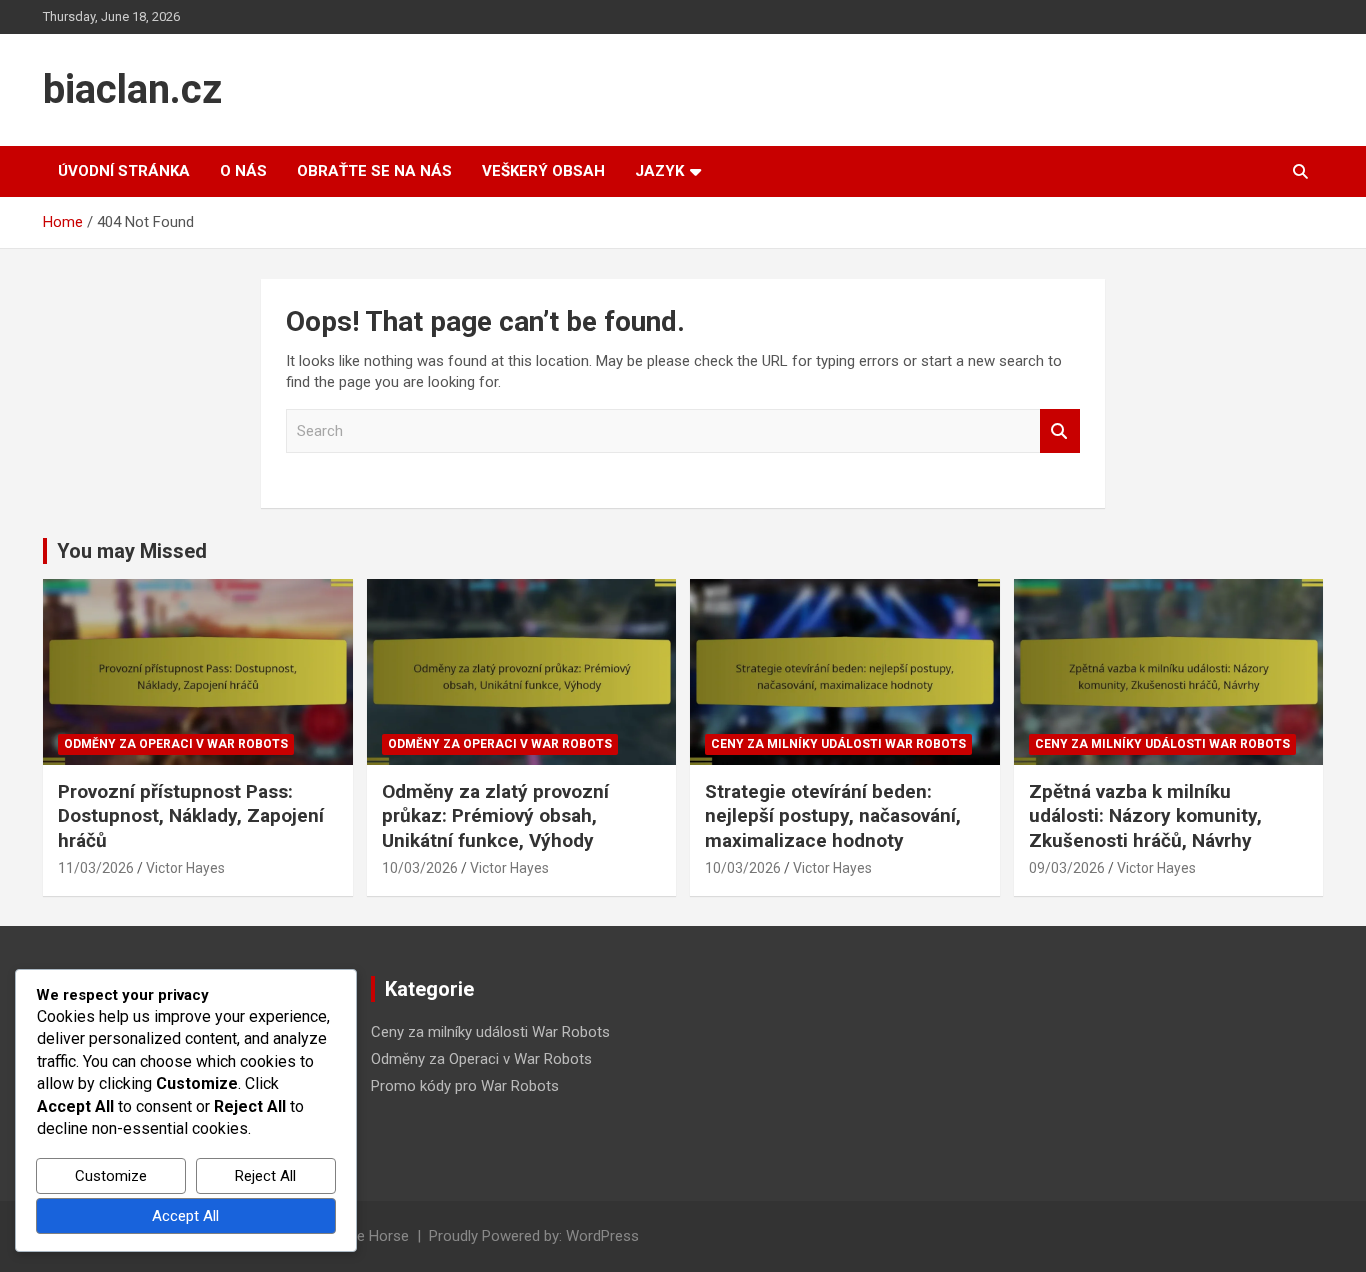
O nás (243, 171)
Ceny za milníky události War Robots (838, 744)
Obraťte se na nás (374, 171)
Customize (111, 1176)
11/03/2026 (96, 868)
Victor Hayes (185, 868)
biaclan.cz (132, 89)
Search (1060, 431)
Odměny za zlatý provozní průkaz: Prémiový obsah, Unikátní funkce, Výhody (495, 816)
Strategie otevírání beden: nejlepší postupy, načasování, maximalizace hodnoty (833, 816)
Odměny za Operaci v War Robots (176, 744)
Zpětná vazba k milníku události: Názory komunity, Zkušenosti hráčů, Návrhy (1145, 816)
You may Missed (132, 551)
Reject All (265, 1176)
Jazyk (659, 171)
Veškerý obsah (543, 171)
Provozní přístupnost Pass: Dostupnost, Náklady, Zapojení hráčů (191, 816)
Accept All (185, 1216)
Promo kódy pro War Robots (465, 1086)
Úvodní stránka (124, 171)
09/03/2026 (1067, 868)
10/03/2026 (420, 868)
